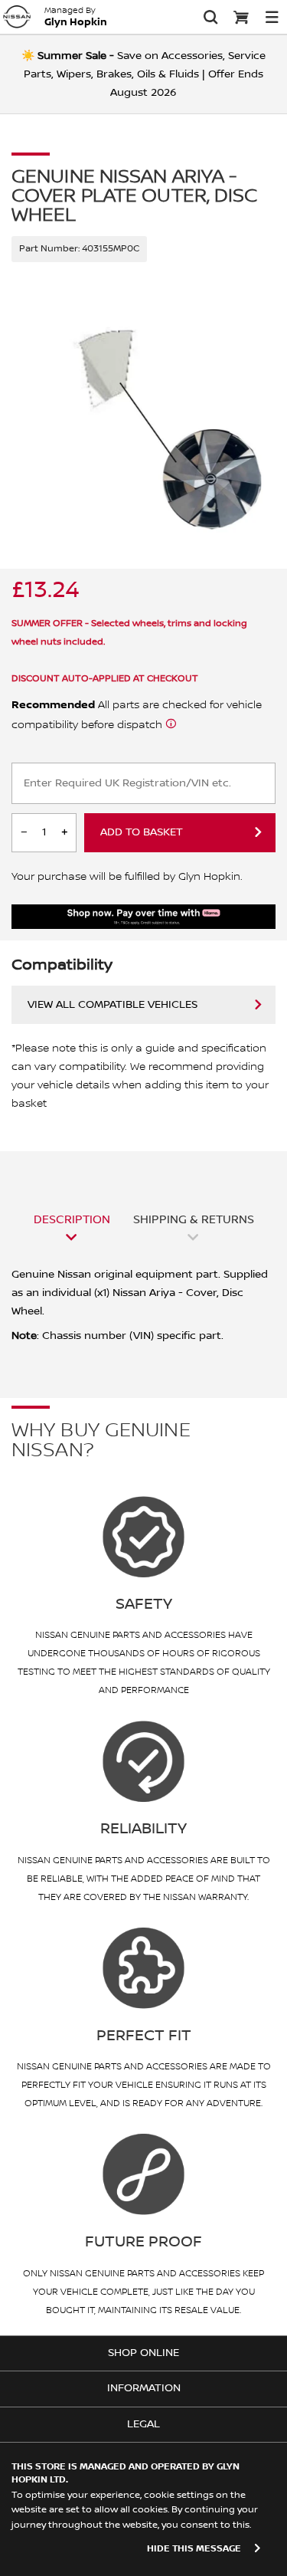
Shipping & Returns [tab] (194, 1219)
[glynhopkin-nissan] (17, 17)
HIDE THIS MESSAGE (194, 2549)
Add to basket (142, 832)
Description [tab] (72, 1219)
